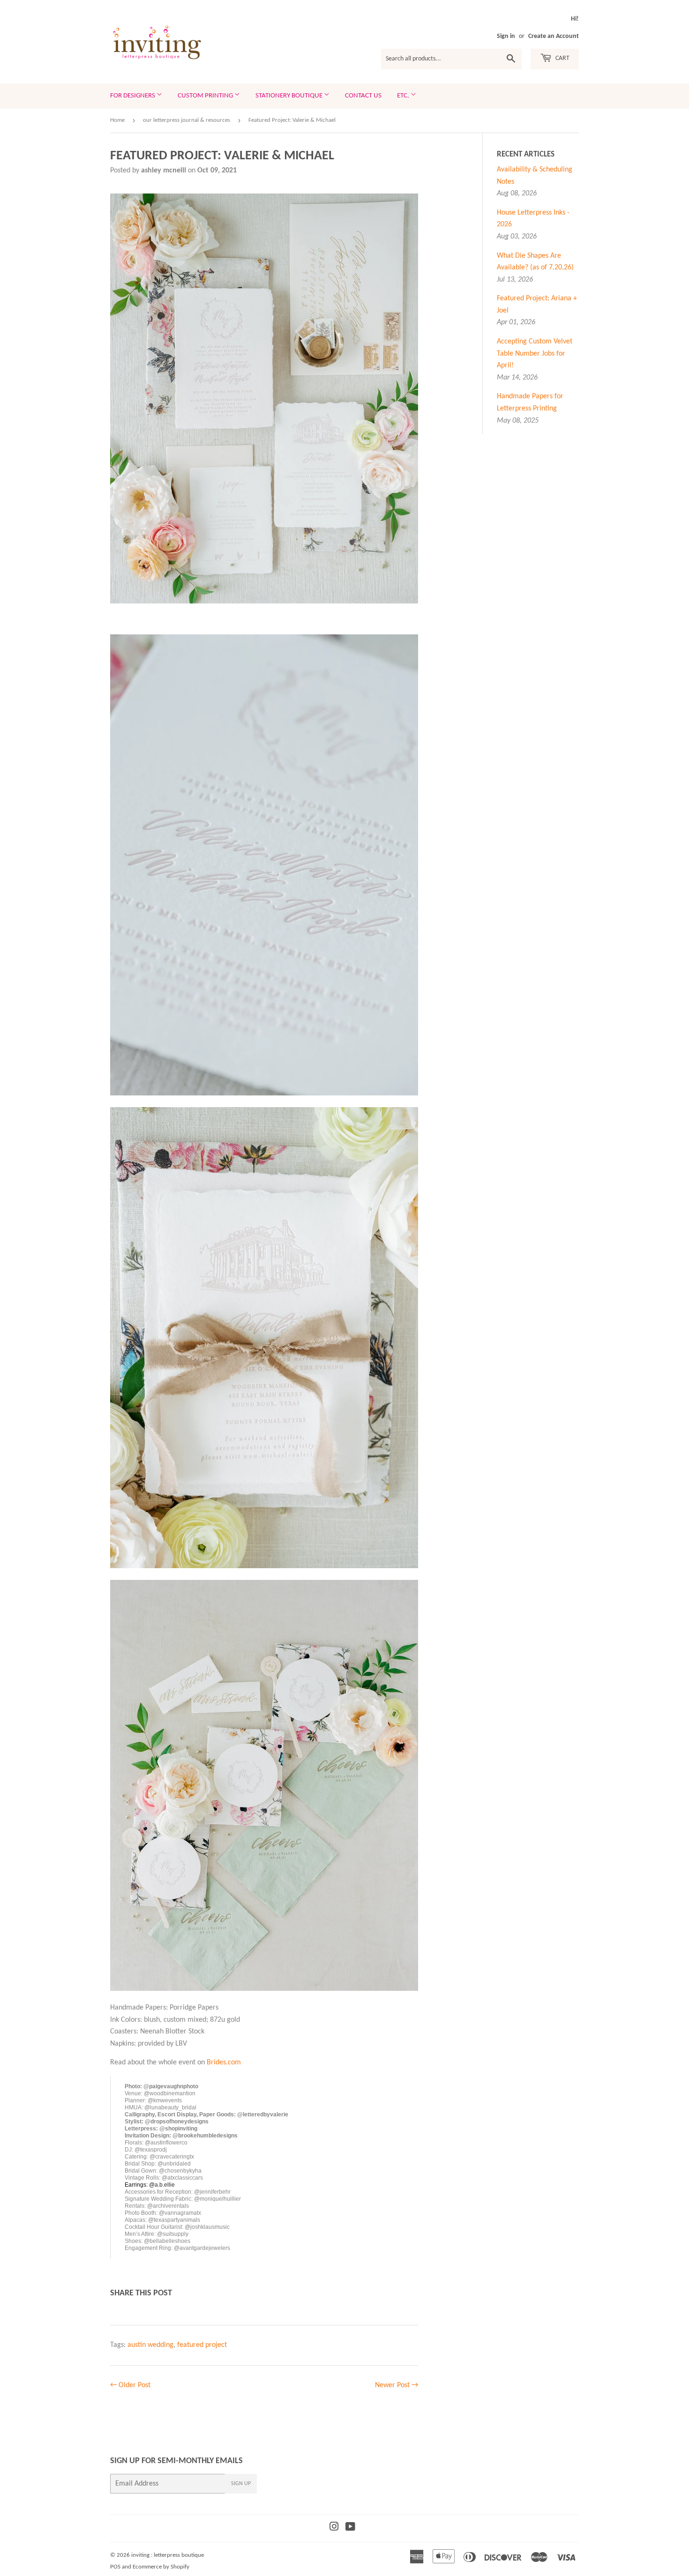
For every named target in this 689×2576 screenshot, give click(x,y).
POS (115, 2567)
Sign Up (241, 2484)
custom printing (206, 96)
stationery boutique (290, 96)
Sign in (506, 36)
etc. (404, 96)
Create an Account (554, 36)
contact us (363, 96)
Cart (562, 58)
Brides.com (224, 2062)
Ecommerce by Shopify (161, 2567)
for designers (133, 96)
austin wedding (150, 2345)
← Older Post (130, 2385)
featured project (202, 2345)
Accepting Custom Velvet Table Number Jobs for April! (535, 354)
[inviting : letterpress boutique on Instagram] (334, 2528)
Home (117, 120)
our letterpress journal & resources (187, 120)
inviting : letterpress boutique (168, 2555)
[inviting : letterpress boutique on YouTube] (350, 2528)
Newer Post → (397, 2385)
